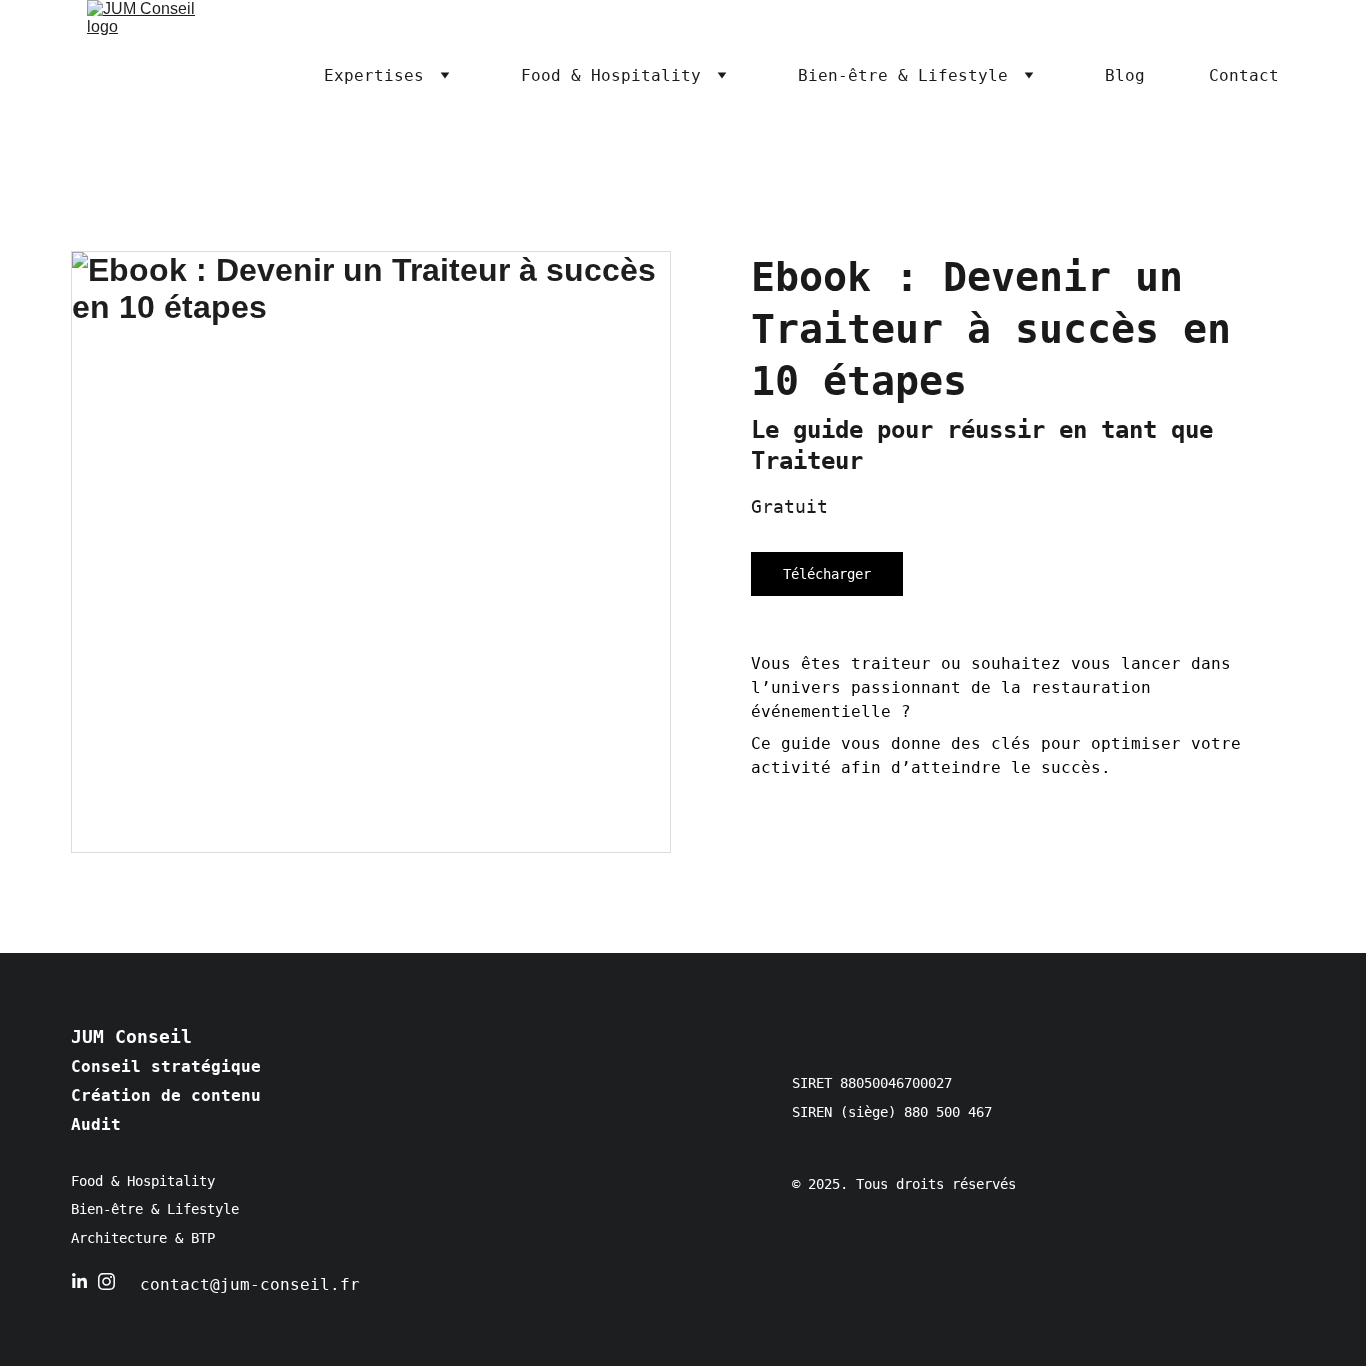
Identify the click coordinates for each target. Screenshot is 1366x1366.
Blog (1125, 75)
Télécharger (827, 574)
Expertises (374, 75)
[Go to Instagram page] (106, 1281)
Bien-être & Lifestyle (903, 75)
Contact (1244, 75)
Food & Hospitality (611, 75)
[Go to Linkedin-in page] (79, 1281)
